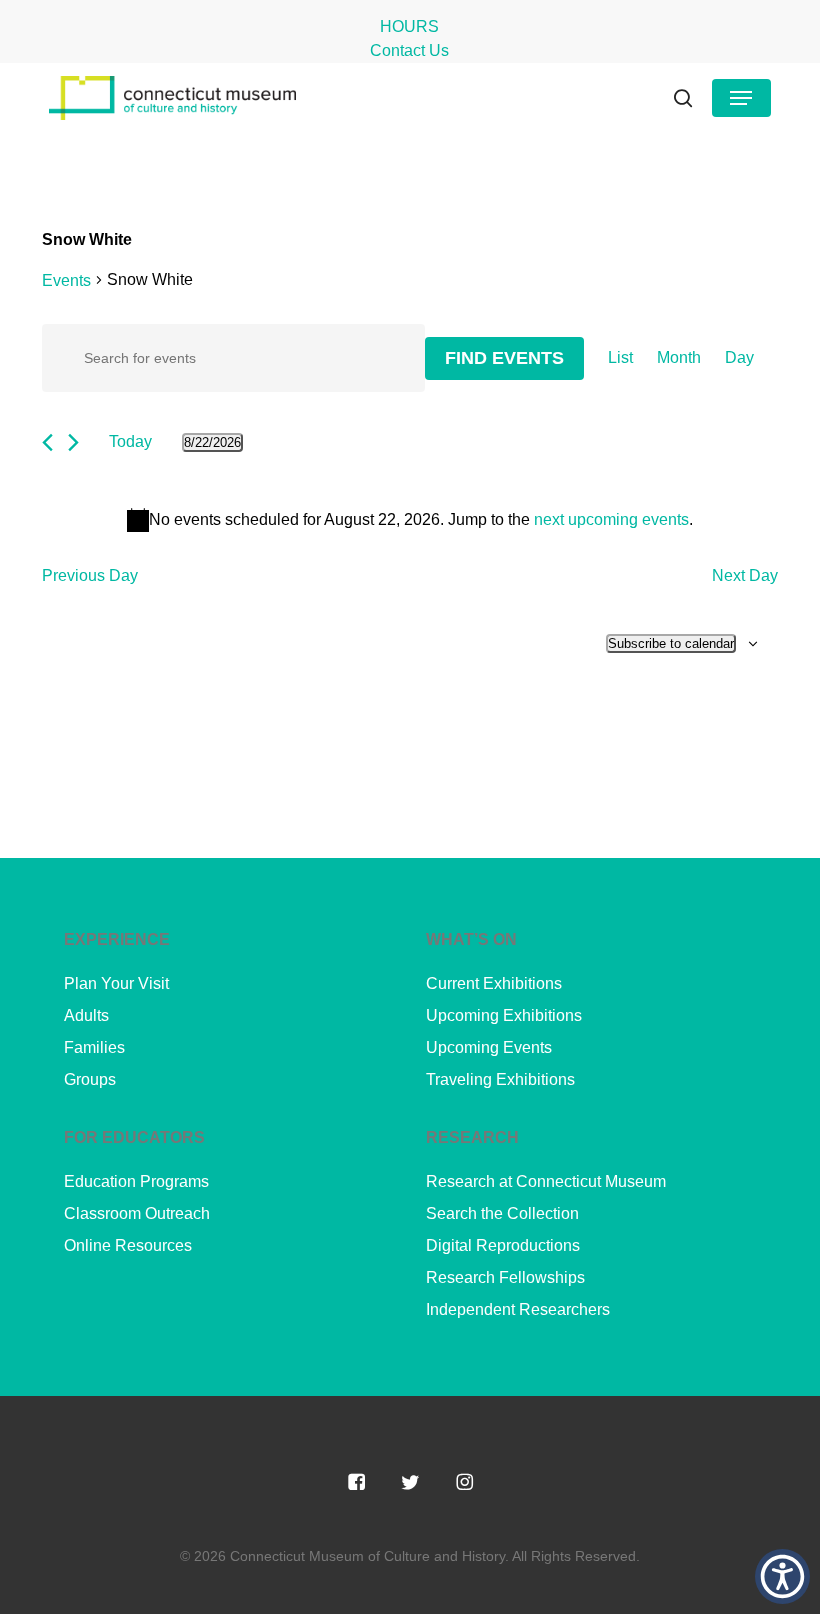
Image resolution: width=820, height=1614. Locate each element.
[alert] (410, 520)
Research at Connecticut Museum (546, 1181)
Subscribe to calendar (671, 643)
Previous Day (90, 575)
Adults (86, 1015)
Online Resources (128, 1245)
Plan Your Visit (116, 983)
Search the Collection (502, 1213)
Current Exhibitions (494, 983)
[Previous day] (47, 442)
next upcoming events (611, 519)
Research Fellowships (505, 1277)
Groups (90, 1079)
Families (94, 1047)
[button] (741, 98)
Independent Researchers (518, 1309)
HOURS (409, 26)
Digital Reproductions (503, 1245)
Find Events (504, 358)
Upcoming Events (489, 1047)
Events (66, 280)
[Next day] (73, 442)
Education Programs (136, 1181)
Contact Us (409, 50)
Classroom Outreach (137, 1213)
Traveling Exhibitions (500, 1079)
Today (130, 441)
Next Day (745, 575)
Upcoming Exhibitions (504, 1015)
